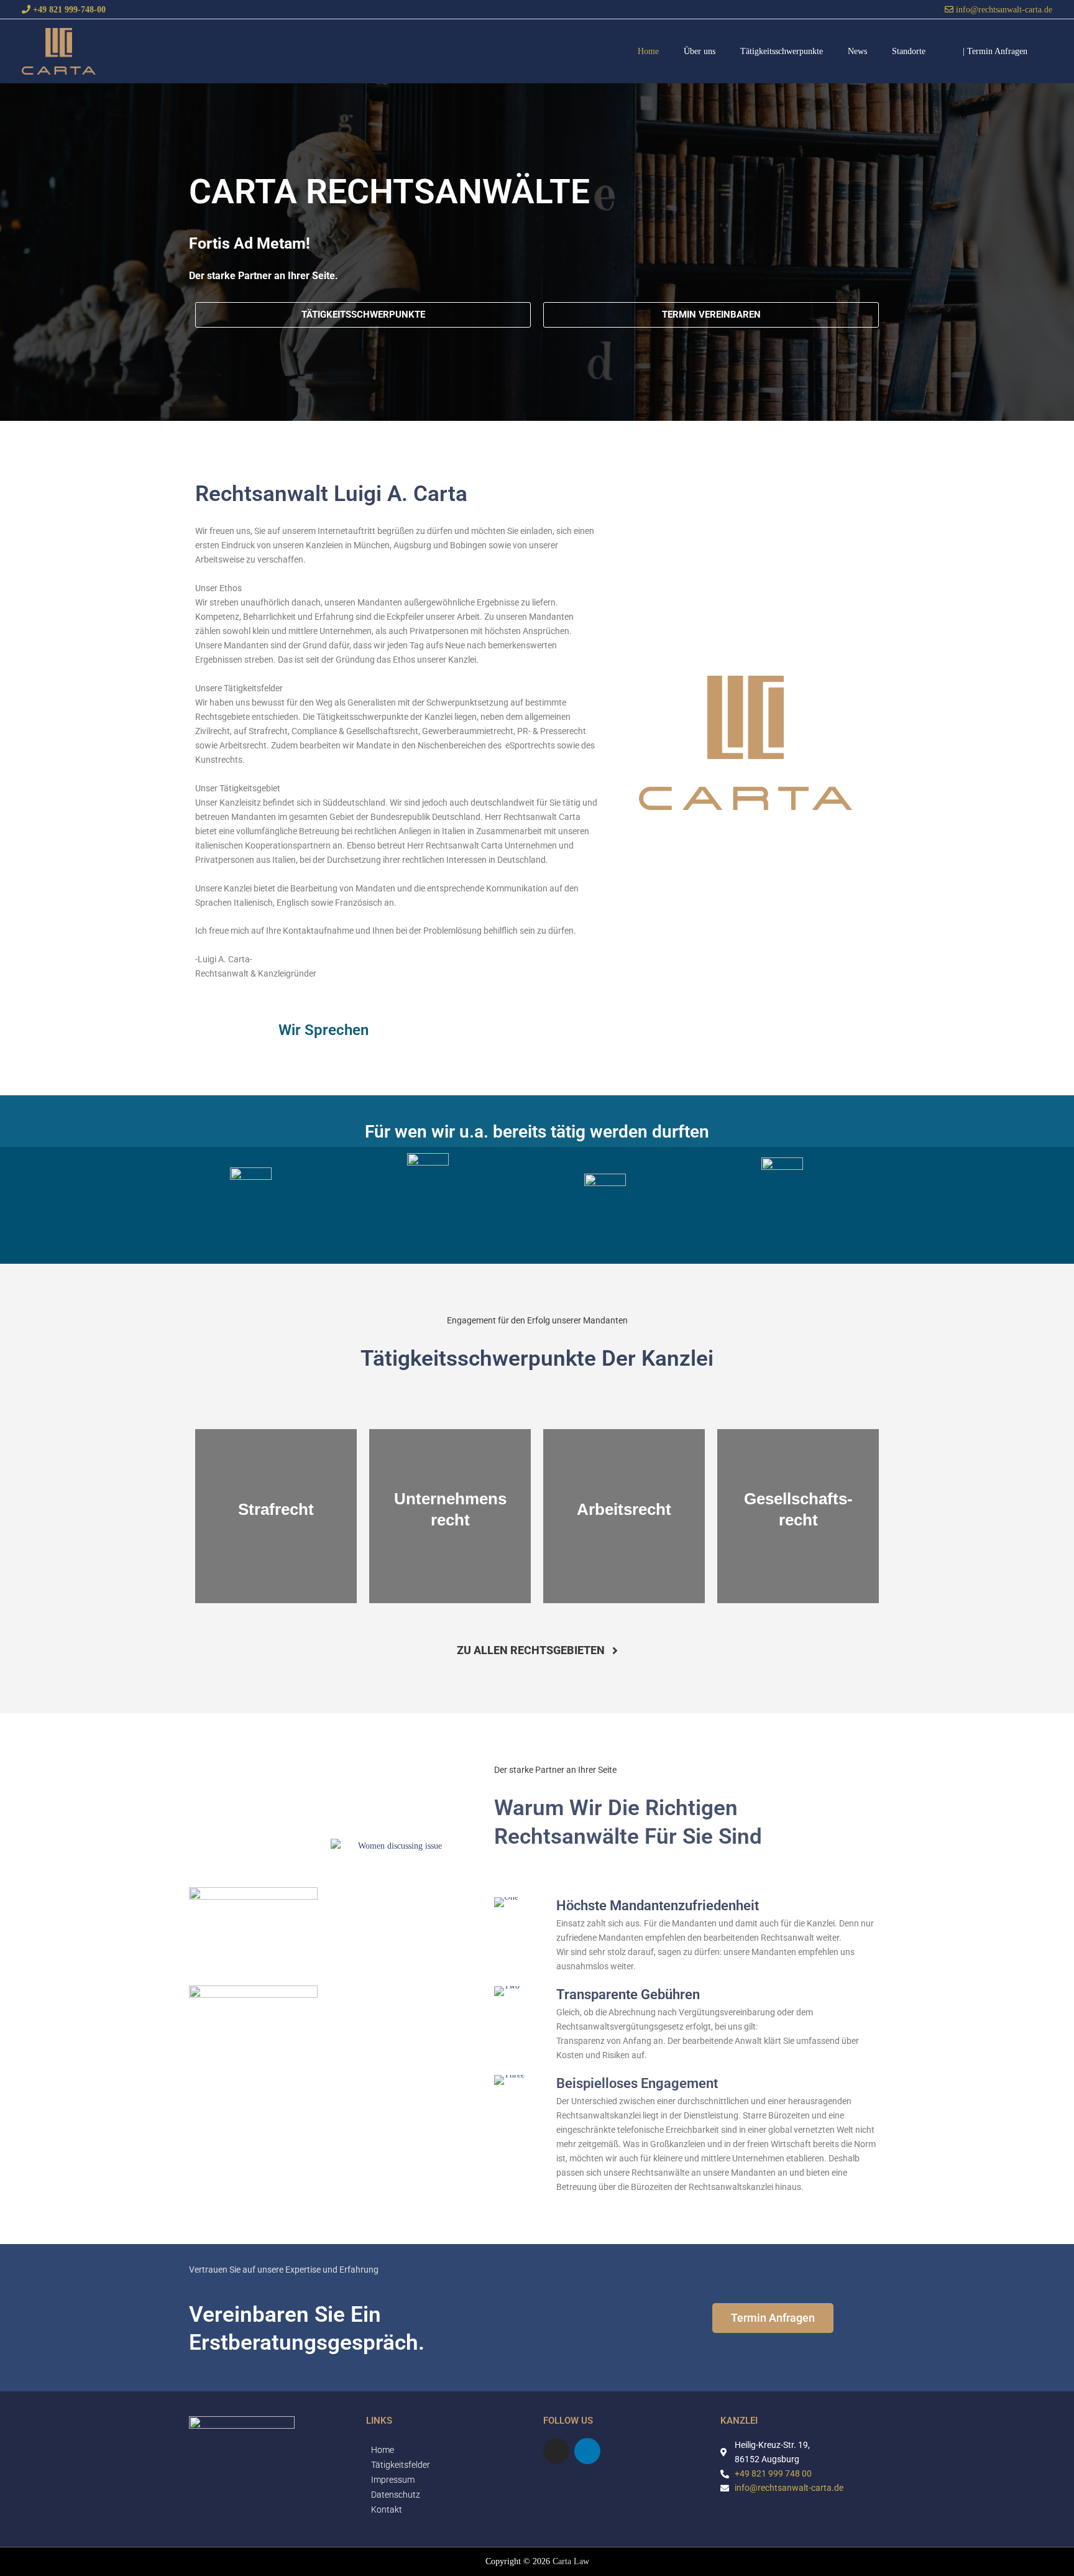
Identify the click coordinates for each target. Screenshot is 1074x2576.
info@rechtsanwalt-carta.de (1003, 9)
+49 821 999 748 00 (773, 2473)
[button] (995, 51)
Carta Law (571, 2561)
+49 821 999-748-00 (68, 9)
